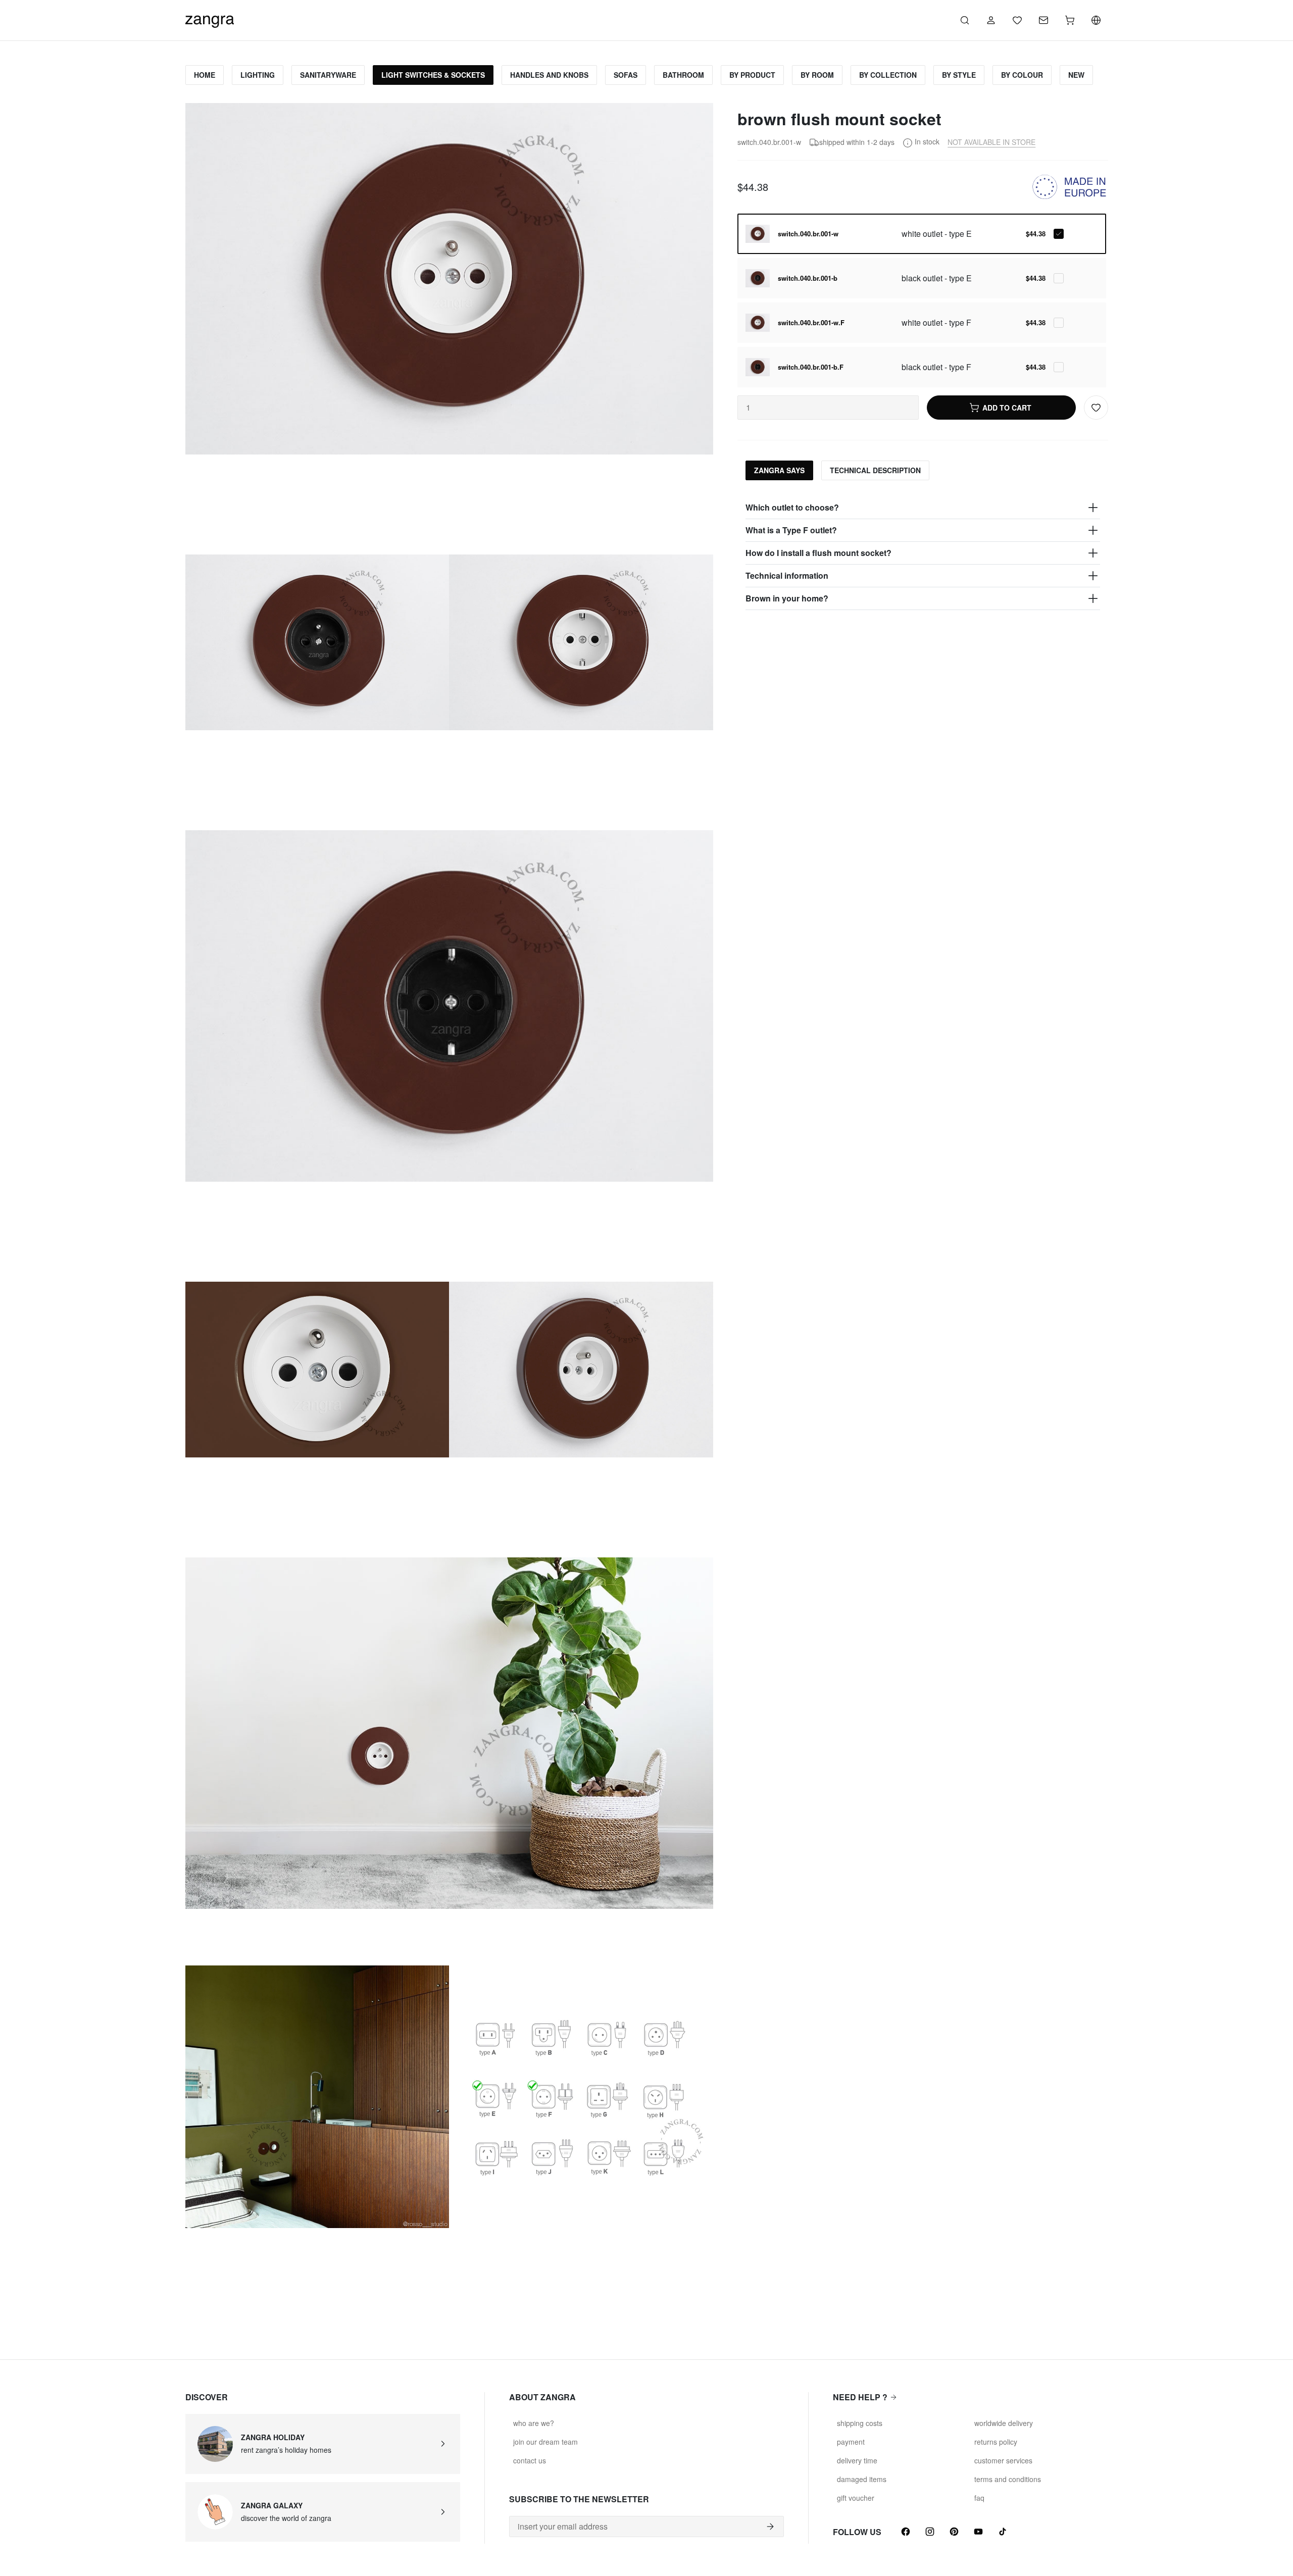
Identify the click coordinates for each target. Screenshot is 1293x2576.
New (1076, 75)
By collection (888, 75)
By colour (1022, 75)
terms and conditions (1008, 2479)
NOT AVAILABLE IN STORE (991, 142)
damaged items (862, 2479)
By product (752, 75)
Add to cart (1007, 408)
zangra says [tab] (779, 470)
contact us (530, 2460)
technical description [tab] (875, 470)
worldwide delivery (1004, 2423)
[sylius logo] (210, 19)
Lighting (258, 75)
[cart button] (1070, 20)
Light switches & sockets (433, 75)
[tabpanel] (923, 553)
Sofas (626, 75)
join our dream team (545, 2442)
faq (979, 2498)
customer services (1003, 2460)
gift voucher (856, 2498)
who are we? (534, 2423)
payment (851, 2442)
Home (205, 75)
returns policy (996, 2442)
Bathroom (683, 75)
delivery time (857, 2460)
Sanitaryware (328, 75)
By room (817, 75)
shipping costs (860, 2423)
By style (959, 75)
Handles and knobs (549, 75)
